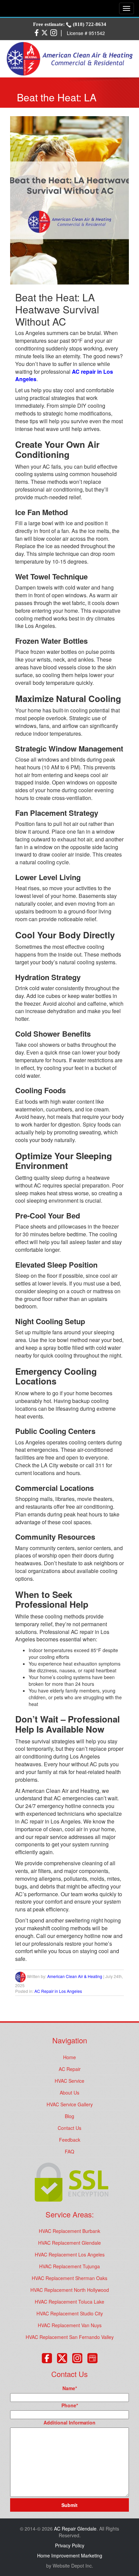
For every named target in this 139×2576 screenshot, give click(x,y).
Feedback (70, 2140)
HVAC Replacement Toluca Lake (69, 2302)
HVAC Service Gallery (70, 2104)
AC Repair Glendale (75, 2529)
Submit (69, 2505)
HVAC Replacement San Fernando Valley (70, 2337)
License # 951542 (86, 33)
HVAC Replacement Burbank (69, 2231)
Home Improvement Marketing (70, 2555)
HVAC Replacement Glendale (69, 2243)
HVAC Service (69, 2081)
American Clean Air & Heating (75, 1976)
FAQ (69, 2151)
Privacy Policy (70, 2545)
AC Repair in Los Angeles (58, 1991)
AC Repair (70, 2069)
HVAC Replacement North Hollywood (70, 2290)
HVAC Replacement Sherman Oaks (69, 2278)
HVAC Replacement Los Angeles (70, 2254)
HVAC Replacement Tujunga (69, 2266)
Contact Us (69, 2128)
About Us (69, 2093)
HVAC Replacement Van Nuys (70, 2325)
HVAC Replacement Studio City (70, 2313)
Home (69, 2057)
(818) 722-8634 (89, 24)
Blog (69, 2116)
